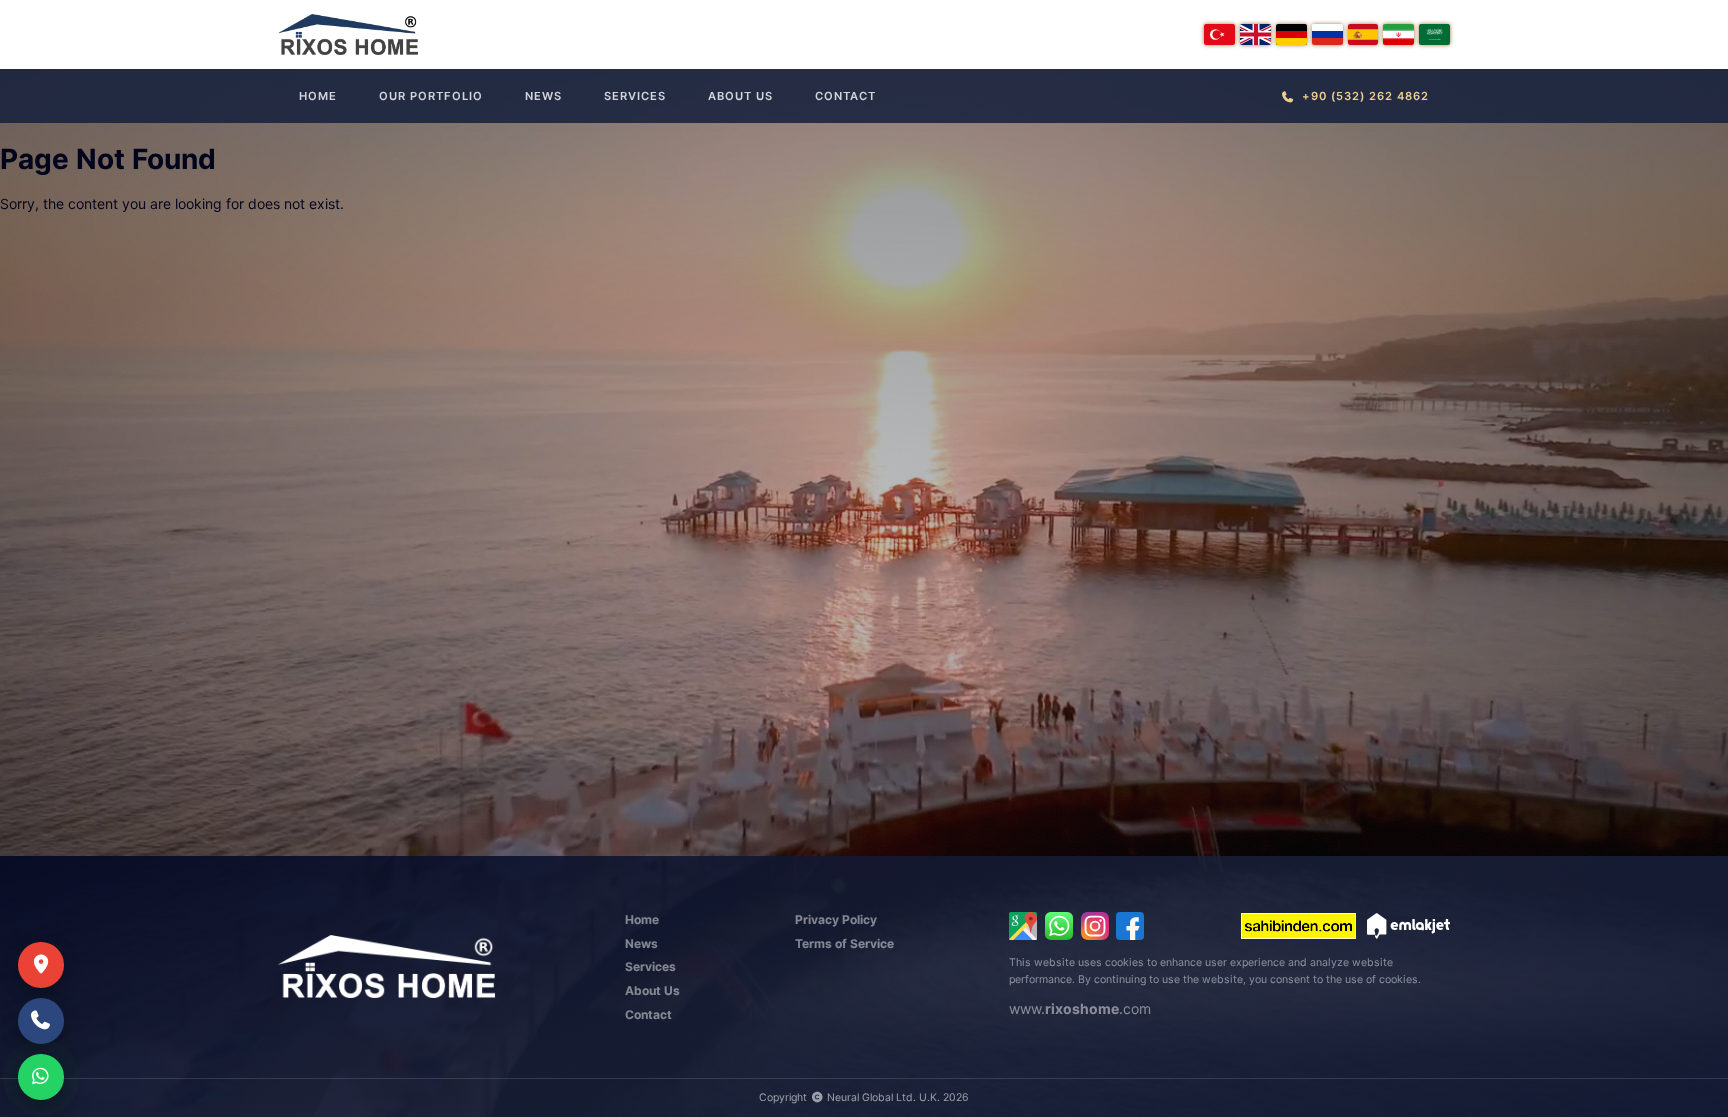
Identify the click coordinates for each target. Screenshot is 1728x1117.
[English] (1255, 34)
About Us (740, 96)
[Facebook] (1130, 926)
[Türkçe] (1219, 34)
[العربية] (1434, 34)
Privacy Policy (836, 919)
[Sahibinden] (1298, 926)
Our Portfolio (431, 96)
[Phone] (41, 1021)
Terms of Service (844, 943)
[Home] (348, 34)
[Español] (1363, 34)
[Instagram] (1095, 926)
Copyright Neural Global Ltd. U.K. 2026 (863, 1097)
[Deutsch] (1291, 34)
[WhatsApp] (1059, 926)
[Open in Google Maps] (1023, 926)
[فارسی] (1398, 34)
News (543, 96)
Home (318, 96)
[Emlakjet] (1408, 926)
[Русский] (1327, 34)
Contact (845, 96)
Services (635, 96)
